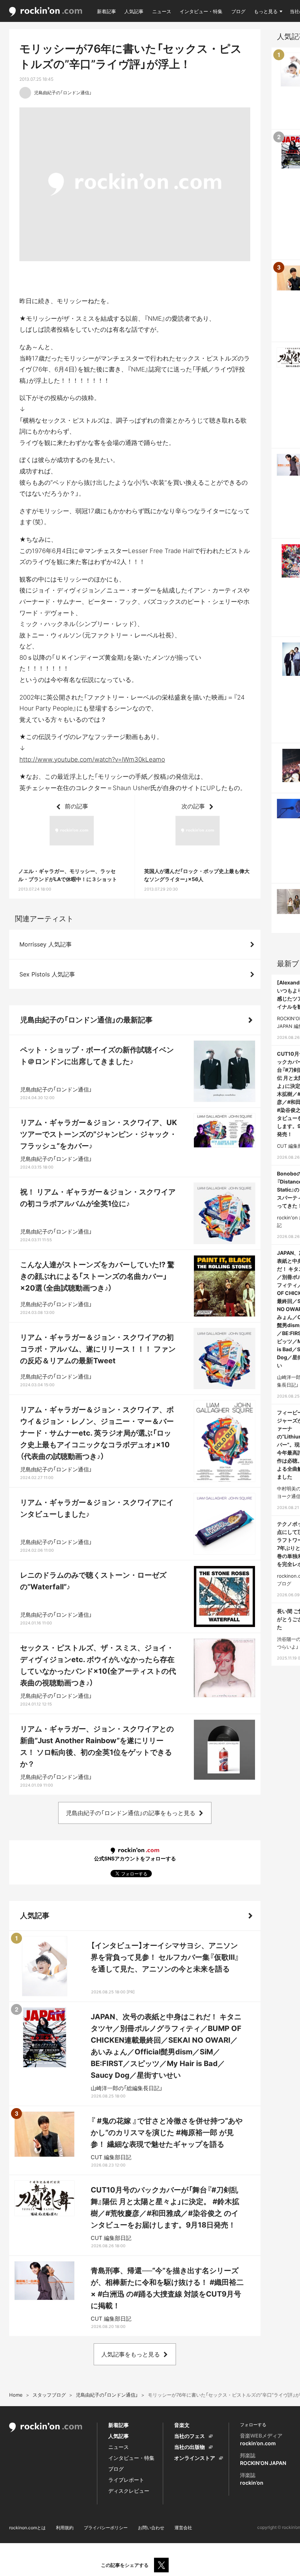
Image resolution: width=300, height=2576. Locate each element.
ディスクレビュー (129, 2491)
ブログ (238, 11)
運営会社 (183, 2528)
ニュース (162, 11)
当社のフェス (190, 2436)
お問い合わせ (151, 2528)
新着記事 (106, 11)
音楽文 (182, 2425)
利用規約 (65, 2528)
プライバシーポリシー (106, 2528)
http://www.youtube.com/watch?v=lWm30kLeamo (92, 759)
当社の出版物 (190, 2447)
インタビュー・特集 (201, 11)
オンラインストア (195, 2458)
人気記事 (134, 11)
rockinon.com (46, 12)
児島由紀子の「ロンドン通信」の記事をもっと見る (131, 1813)
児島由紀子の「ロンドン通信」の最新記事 (86, 1020)
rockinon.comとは (27, 2528)
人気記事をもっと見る (131, 2354)
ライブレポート (126, 2480)
